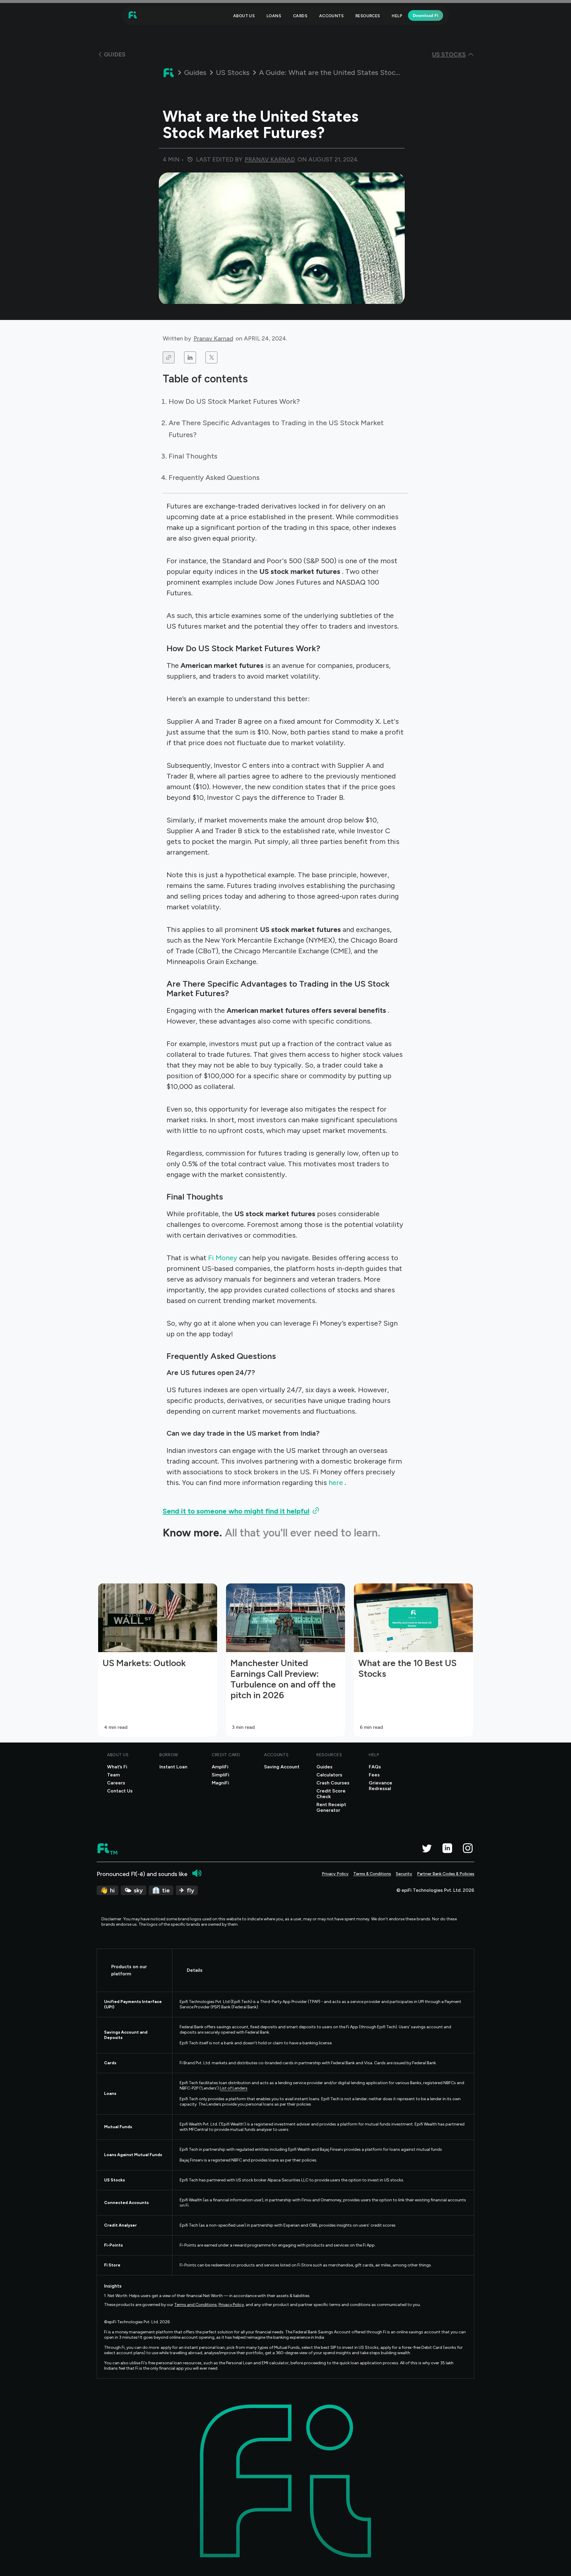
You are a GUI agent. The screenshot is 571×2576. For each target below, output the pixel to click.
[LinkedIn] (447, 1848)
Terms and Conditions (196, 2305)
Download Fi (426, 15)
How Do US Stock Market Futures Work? (234, 401)
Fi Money (224, 1258)
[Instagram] (468, 1848)
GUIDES (115, 54)
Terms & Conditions (372, 1874)
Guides (195, 73)
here (337, 1482)
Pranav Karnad (213, 338)
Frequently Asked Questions (214, 477)
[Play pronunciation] (197, 1873)
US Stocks (233, 73)
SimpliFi (221, 1775)
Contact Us (120, 1791)
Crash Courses (333, 1783)
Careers (116, 1783)
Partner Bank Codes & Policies (446, 1874)
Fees (374, 1775)
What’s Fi (117, 1767)
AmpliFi (220, 1767)
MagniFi (220, 1783)
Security (404, 1874)
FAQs (375, 1767)
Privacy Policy (335, 1874)
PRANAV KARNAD (270, 159)
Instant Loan (173, 1767)
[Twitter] (427, 1848)
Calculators (329, 1775)
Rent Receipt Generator (331, 1807)
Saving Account (282, 1767)
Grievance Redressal (381, 1786)
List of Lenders (234, 2088)
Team (113, 1775)
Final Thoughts (193, 456)
